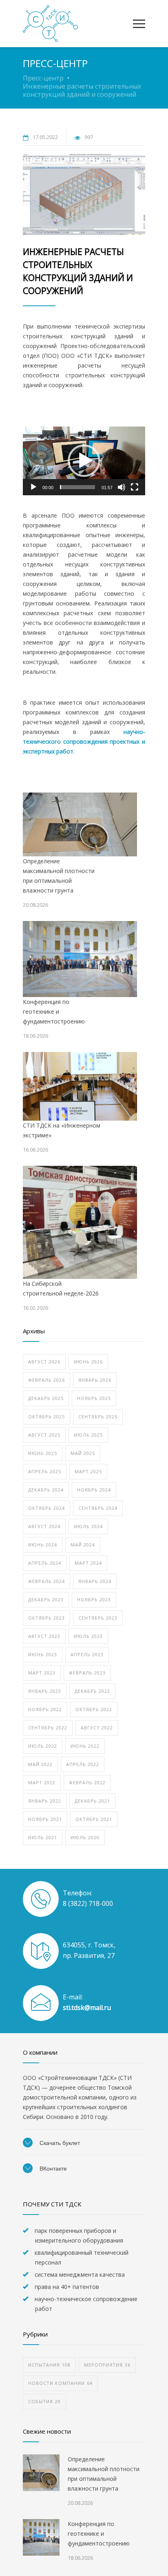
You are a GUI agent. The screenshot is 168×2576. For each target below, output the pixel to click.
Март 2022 (42, 1782)
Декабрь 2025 (46, 1398)
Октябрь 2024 (46, 1508)
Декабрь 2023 (46, 1599)
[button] (84, 461)
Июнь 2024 (43, 1545)
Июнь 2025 (43, 1453)
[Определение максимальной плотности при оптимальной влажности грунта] (80, 825)
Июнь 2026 (88, 1362)
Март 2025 (88, 1471)
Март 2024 (88, 1563)
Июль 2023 (88, 1636)
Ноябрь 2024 (94, 1490)
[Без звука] (122, 487)
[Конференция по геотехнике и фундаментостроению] (80, 959)
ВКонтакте (52, 2169)
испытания (49, 2365)
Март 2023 (42, 1673)
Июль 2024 (88, 1526)
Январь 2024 (95, 1581)
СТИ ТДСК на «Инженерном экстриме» (62, 1130)
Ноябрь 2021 (45, 1819)
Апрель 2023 (87, 1654)
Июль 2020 (85, 1837)
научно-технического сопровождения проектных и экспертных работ (84, 741)
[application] (84, 461)
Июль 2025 (88, 1435)
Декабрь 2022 (92, 1691)
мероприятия (107, 2365)
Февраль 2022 (87, 1782)
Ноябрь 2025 (94, 1398)
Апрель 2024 (45, 1563)
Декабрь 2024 (46, 1490)
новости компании (60, 2383)
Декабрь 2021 (92, 1801)
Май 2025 (83, 1453)
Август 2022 (97, 1728)
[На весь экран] (135, 487)
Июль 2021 (43, 1837)
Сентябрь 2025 (98, 1416)
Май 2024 (83, 1545)
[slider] (77, 487)
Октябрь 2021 (94, 1819)
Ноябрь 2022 (45, 1709)
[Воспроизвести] (33, 487)
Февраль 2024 (46, 1581)
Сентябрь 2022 (48, 1728)
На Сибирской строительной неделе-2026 (61, 1288)
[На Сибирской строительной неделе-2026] (80, 1222)
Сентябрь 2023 (98, 1618)
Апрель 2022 (83, 1764)
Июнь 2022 (85, 1746)
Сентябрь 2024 (98, 1508)
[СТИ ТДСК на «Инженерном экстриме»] (80, 1086)
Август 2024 (44, 1526)
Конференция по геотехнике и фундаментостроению (54, 1011)
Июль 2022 (43, 1746)
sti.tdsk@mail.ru (87, 2008)
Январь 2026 (95, 1380)
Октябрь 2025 (46, 1416)
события (44, 2401)
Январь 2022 (45, 1801)
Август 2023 (44, 1636)
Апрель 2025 (45, 1471)
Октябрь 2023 (46, 1618)
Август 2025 (44, 1435)
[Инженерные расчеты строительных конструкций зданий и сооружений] (84, 194)
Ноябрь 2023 (94, 1599)
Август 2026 (44, 1362)
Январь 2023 (45, 1691)
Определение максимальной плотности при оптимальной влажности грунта (59, 876)
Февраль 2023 (87, 1673)
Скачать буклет (59, 2143)
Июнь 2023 (43, 1654)
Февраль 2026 (46, 1380)
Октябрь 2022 (94, 1709)
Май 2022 (40, 1764)
